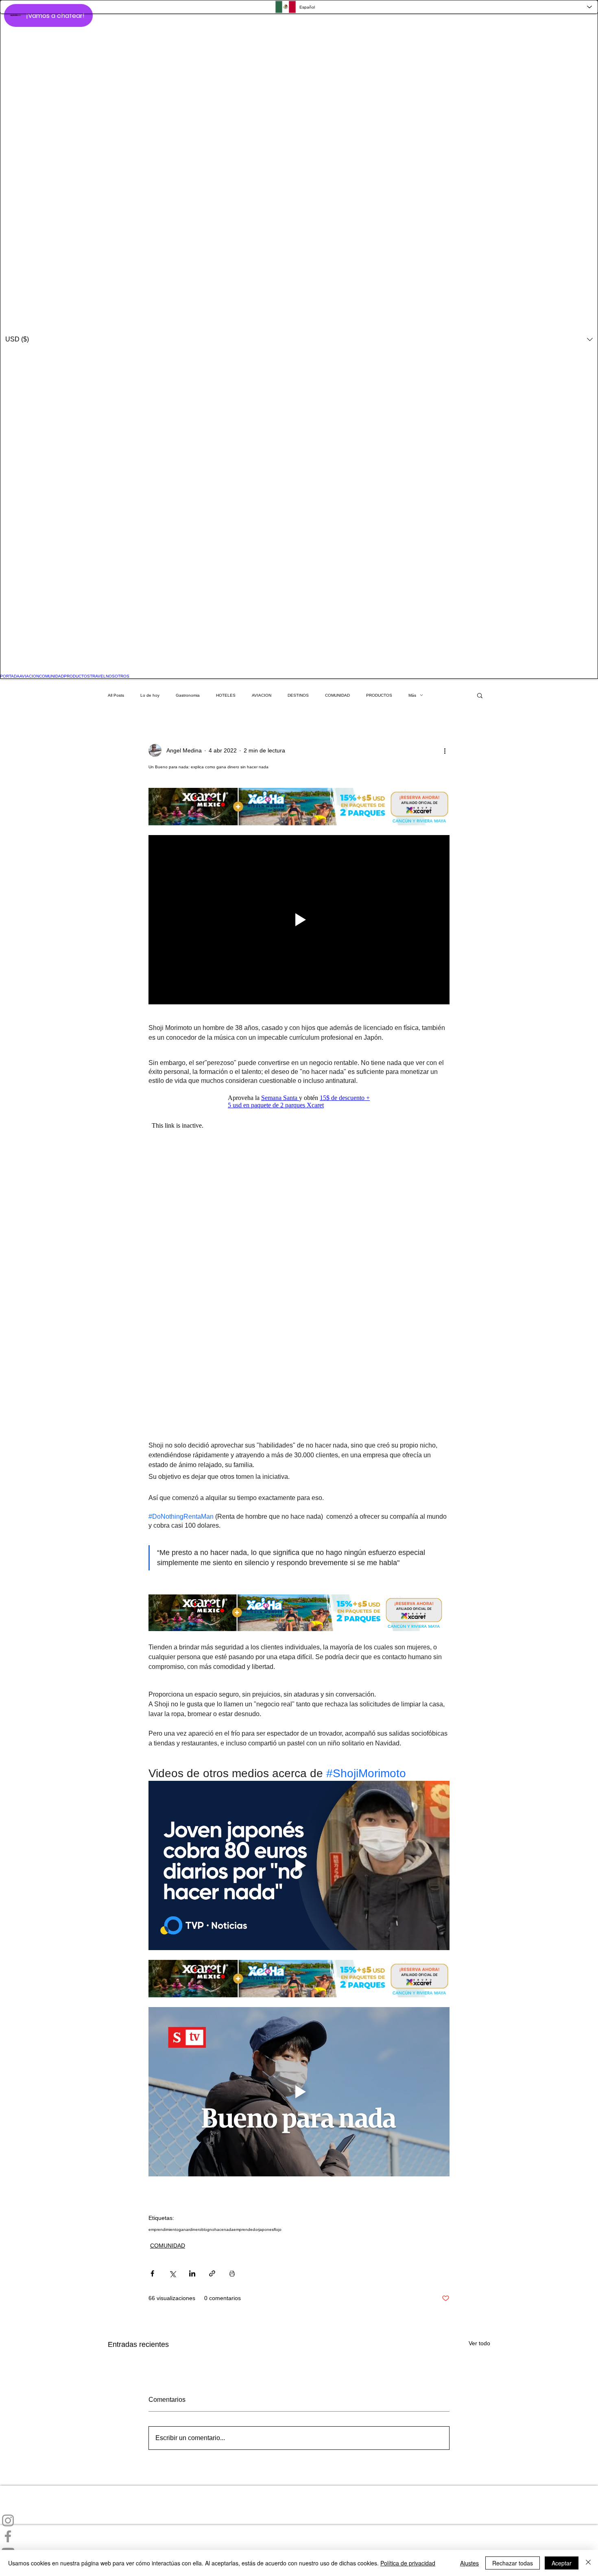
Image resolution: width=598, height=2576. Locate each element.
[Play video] (299, 920)
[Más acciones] (445, 750)
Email (7, 2509)
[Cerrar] (588, 2563)
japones (266, 2229)
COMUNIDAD (168, 2246)
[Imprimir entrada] (232, 2273)
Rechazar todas (513, 2563)
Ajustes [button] (469, 2563)
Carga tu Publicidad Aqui (32, 2496)
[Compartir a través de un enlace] (212, 2273)
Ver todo (479, 2343)
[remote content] (299, 1102)
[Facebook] (299, 2536)
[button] (299, 339)
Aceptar (562, 2563)
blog (205, 2229)
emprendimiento (164, 2229)
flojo (278, 2229)
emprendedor (246, 2229)
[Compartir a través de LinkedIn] (192, 2273)
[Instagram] (299, 2520)
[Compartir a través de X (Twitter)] (172, 2273)
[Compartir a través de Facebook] (152, 2273)
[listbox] (299, 339)
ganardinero (190, 2229)
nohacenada (222, 2229)
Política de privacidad (408, 2563)
